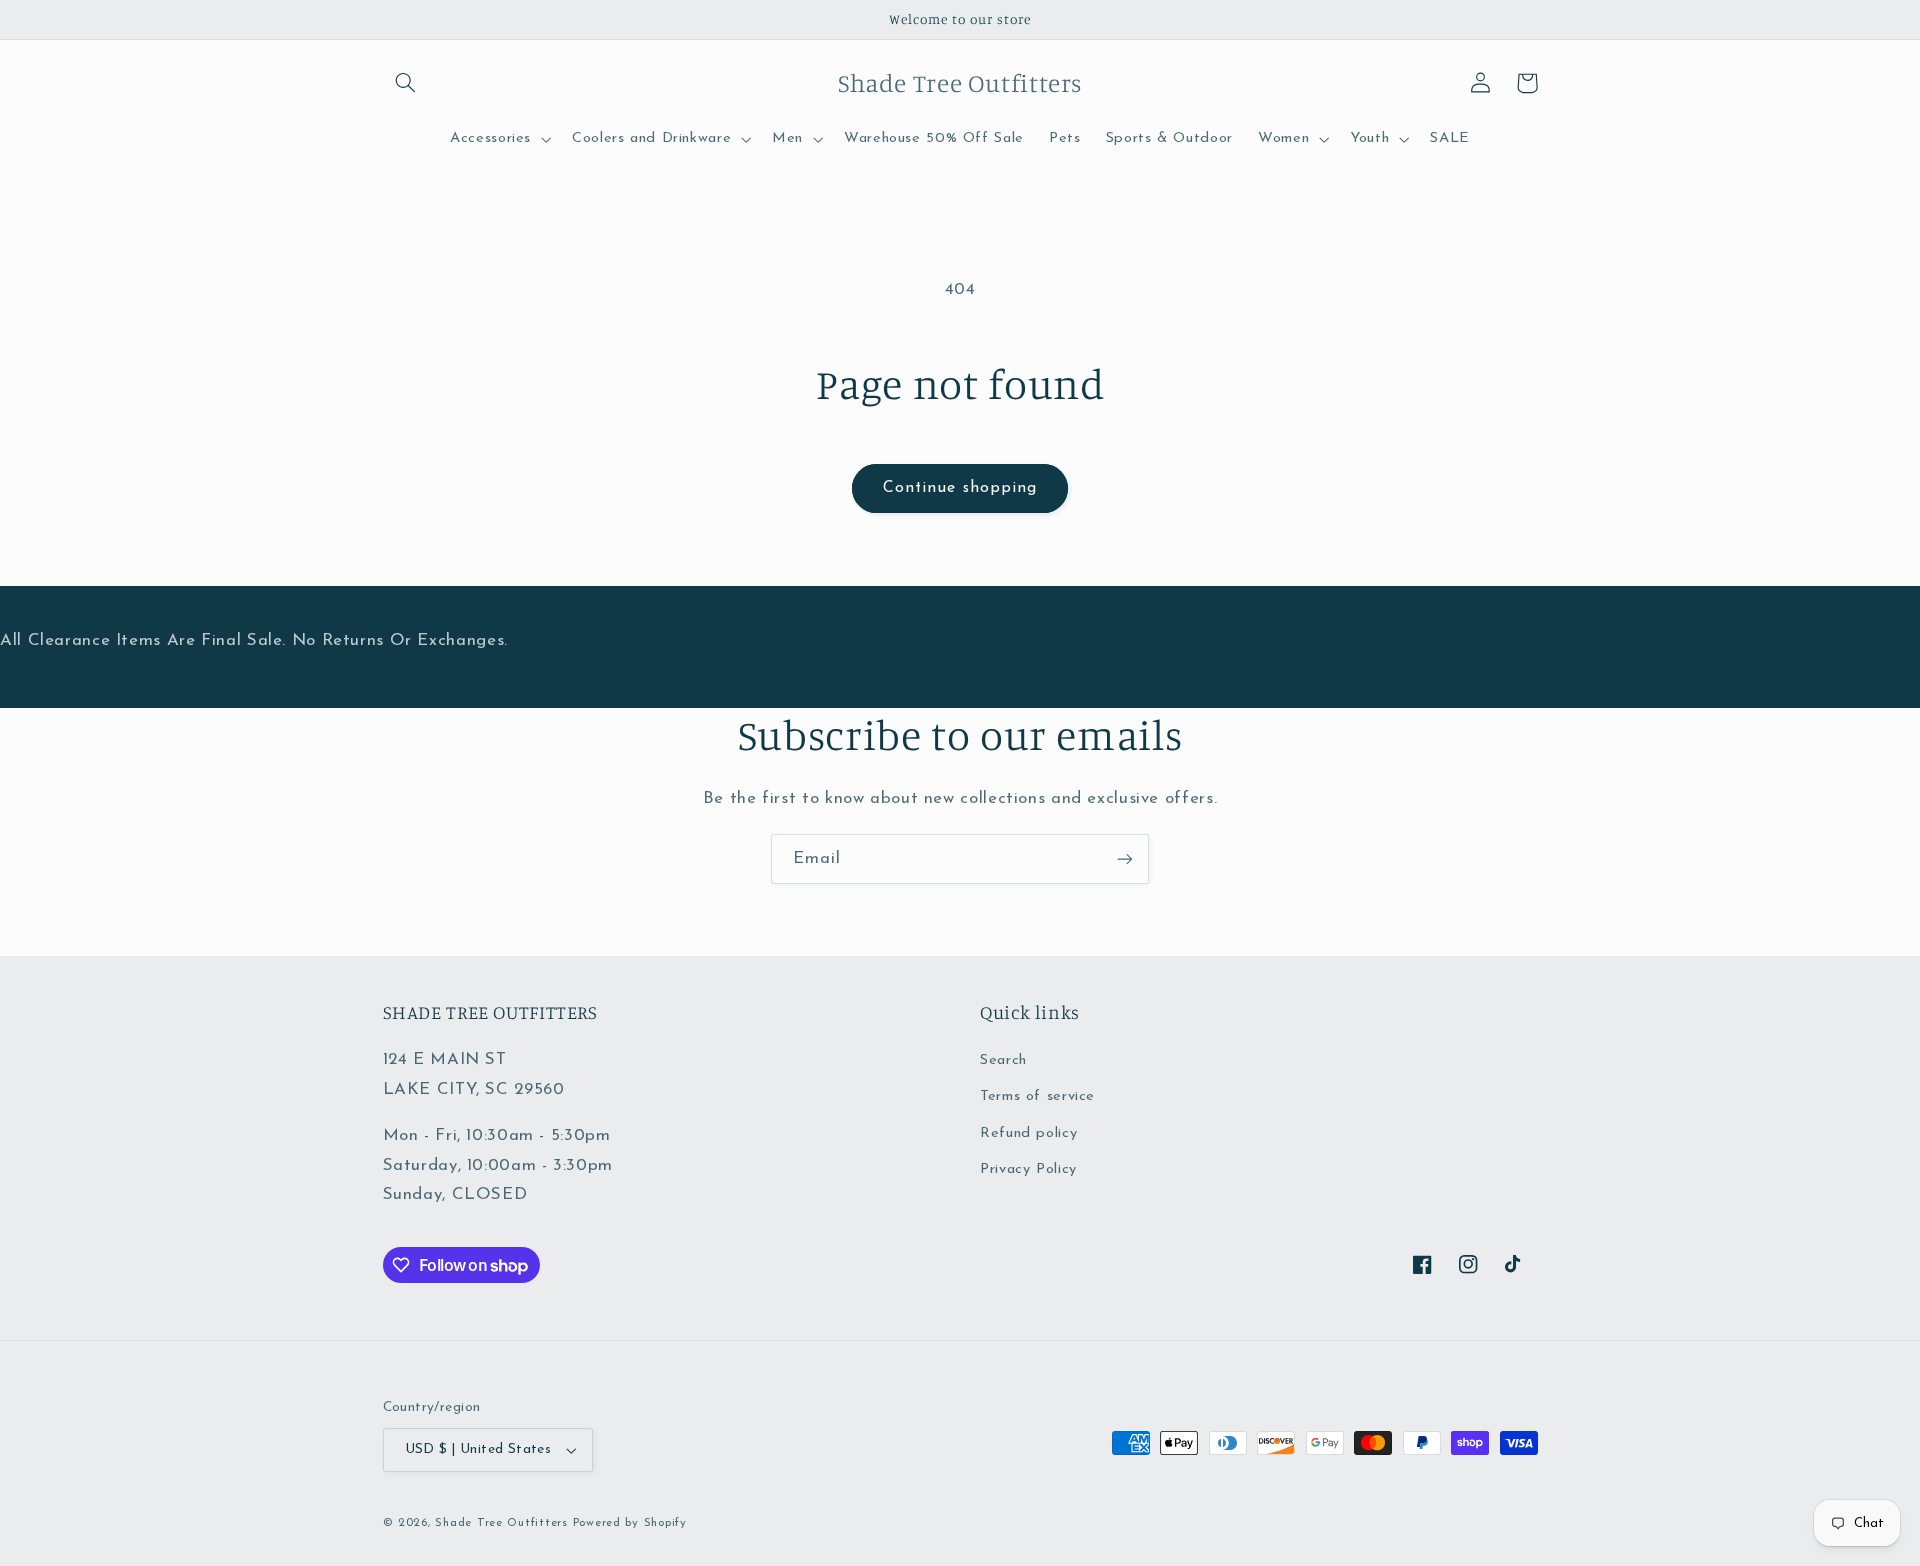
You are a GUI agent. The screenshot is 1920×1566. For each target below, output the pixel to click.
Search (1003, 1060)
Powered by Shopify (630, 1523)
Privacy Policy (1028, 1169)
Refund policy (1028, 1133)
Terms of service (1037, 1096)
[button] (406, 83)
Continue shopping (960, 488)
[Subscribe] (1125, 858)
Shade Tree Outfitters (501, 1523)
